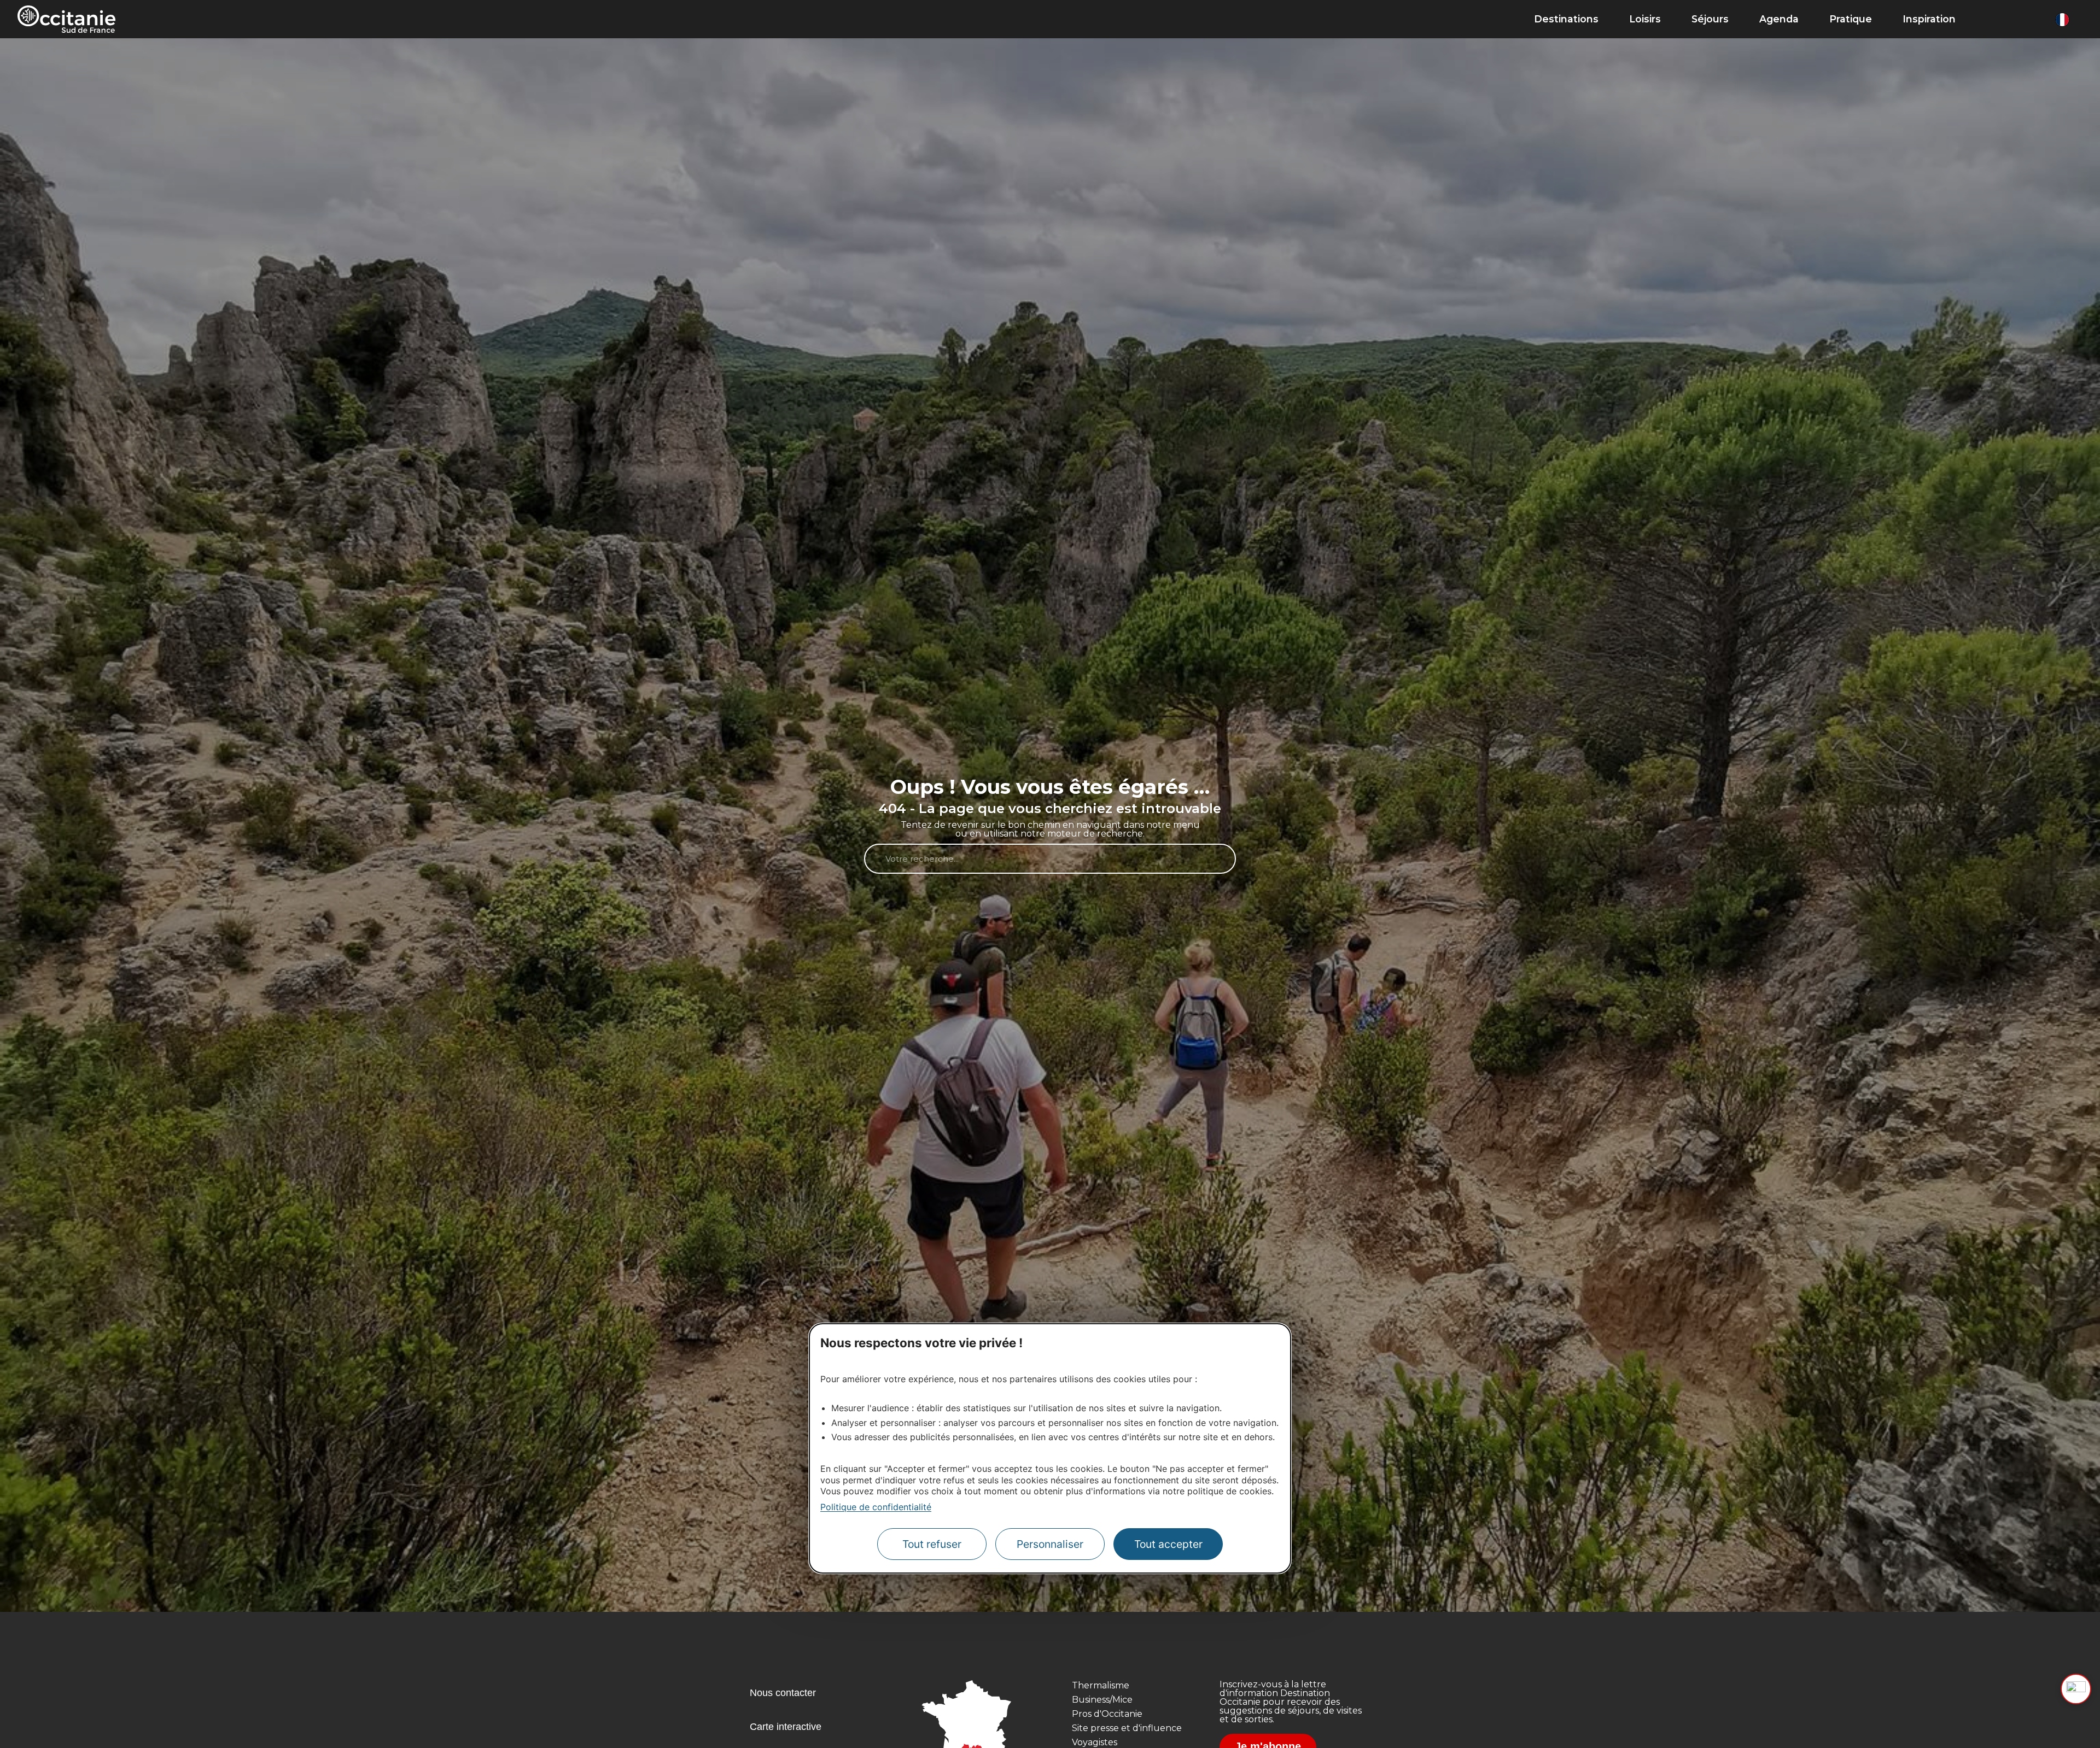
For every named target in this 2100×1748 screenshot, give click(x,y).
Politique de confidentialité (876, 1507)
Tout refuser (932, 1544)
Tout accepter (1168, 1544)
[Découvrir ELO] (2076, 1689)
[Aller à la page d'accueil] (66, 19)
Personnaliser (1050, 1544)
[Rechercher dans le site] (1991, 19)
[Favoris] (2037, 19)
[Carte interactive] (2013, 19)
